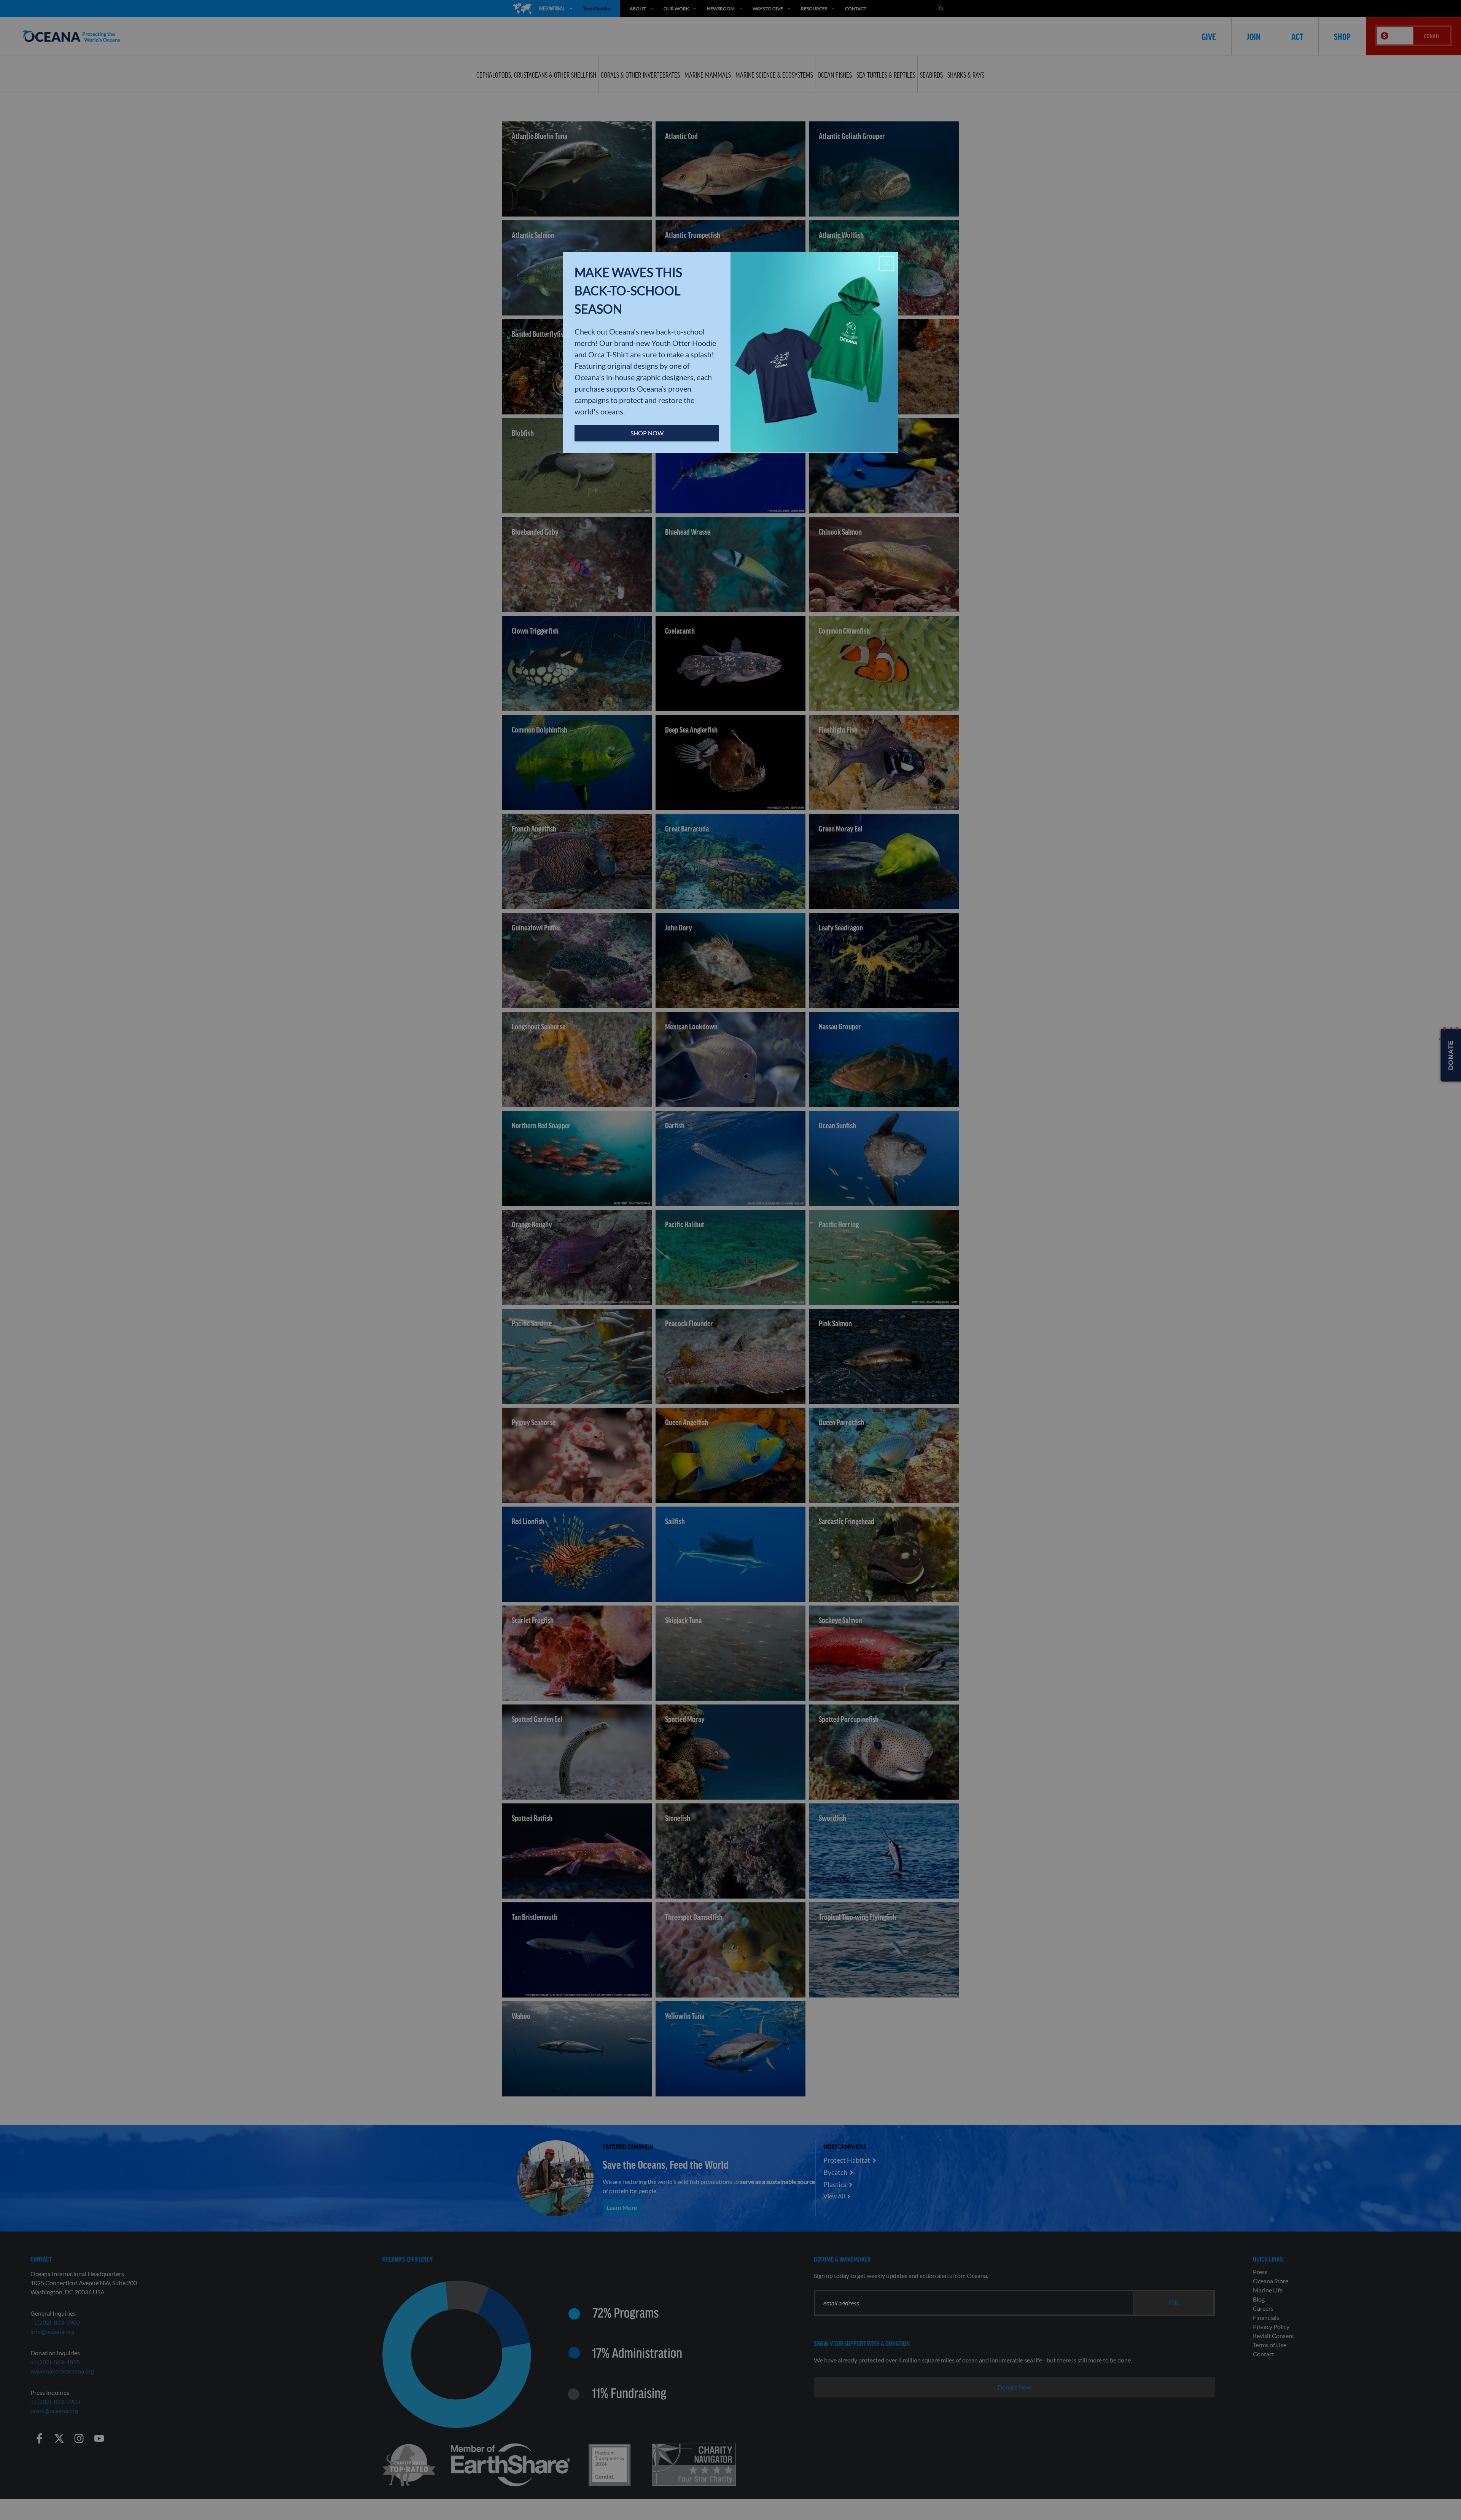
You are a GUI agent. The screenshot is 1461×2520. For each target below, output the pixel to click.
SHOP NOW (647, 433)
